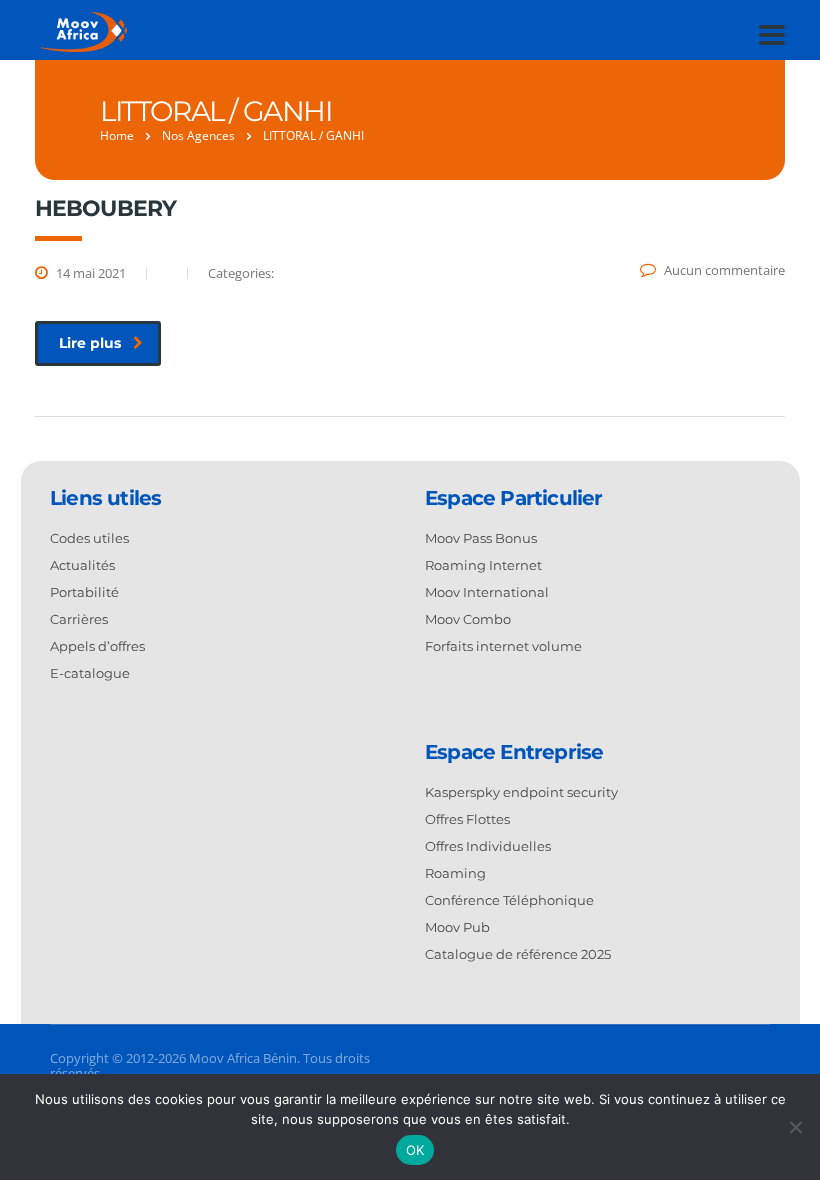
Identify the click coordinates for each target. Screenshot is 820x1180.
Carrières (79, 619)
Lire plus (90, 343)
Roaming (455, 873)
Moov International (487, 592)
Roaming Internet (483, 565)
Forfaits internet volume (503, 646)
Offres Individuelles (488, 846)
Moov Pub (457, 927)
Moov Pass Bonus (481, 538)
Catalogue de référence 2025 (518, 954)
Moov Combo (468, 619)
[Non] (795, 1127)
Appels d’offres (97, 646)
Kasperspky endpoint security (521, 792)
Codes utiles (89, 538)
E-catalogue (90, 673)
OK (415, 1150)
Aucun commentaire (724, 270)
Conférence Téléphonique (509, 900)
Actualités (82, 565)
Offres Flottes (467, 819)
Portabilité (84, 592)
